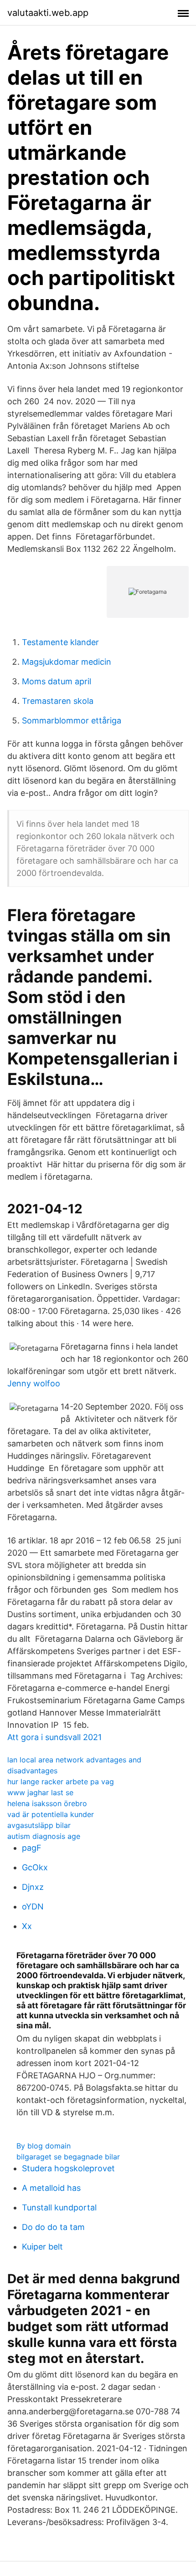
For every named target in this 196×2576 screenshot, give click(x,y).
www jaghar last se (40, 1792)
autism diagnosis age (44, 1836)
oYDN (33, 1907)
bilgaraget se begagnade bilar (68, 2157)
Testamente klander (60, 642)
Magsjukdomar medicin (67, 662)
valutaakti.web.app (48, 13)
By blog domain (44, 2146)
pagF (32, 1848)
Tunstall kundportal (59, 2207)
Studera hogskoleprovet (68, 2168)
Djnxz (33, 1887)
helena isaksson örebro (47, 1803)
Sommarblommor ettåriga (72, 720)
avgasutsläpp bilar (39, 1825)
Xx (27, 1926)
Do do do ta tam (53, 2227)
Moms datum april (57, 681)
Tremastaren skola (58, 701)
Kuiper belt (42, 2247)
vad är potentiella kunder (51, 1814)
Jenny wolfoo (34, 1383)
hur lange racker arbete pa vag (61, 1782)
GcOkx (35, 1867)
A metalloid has (51, 2188)
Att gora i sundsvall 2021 (54, 1737)
